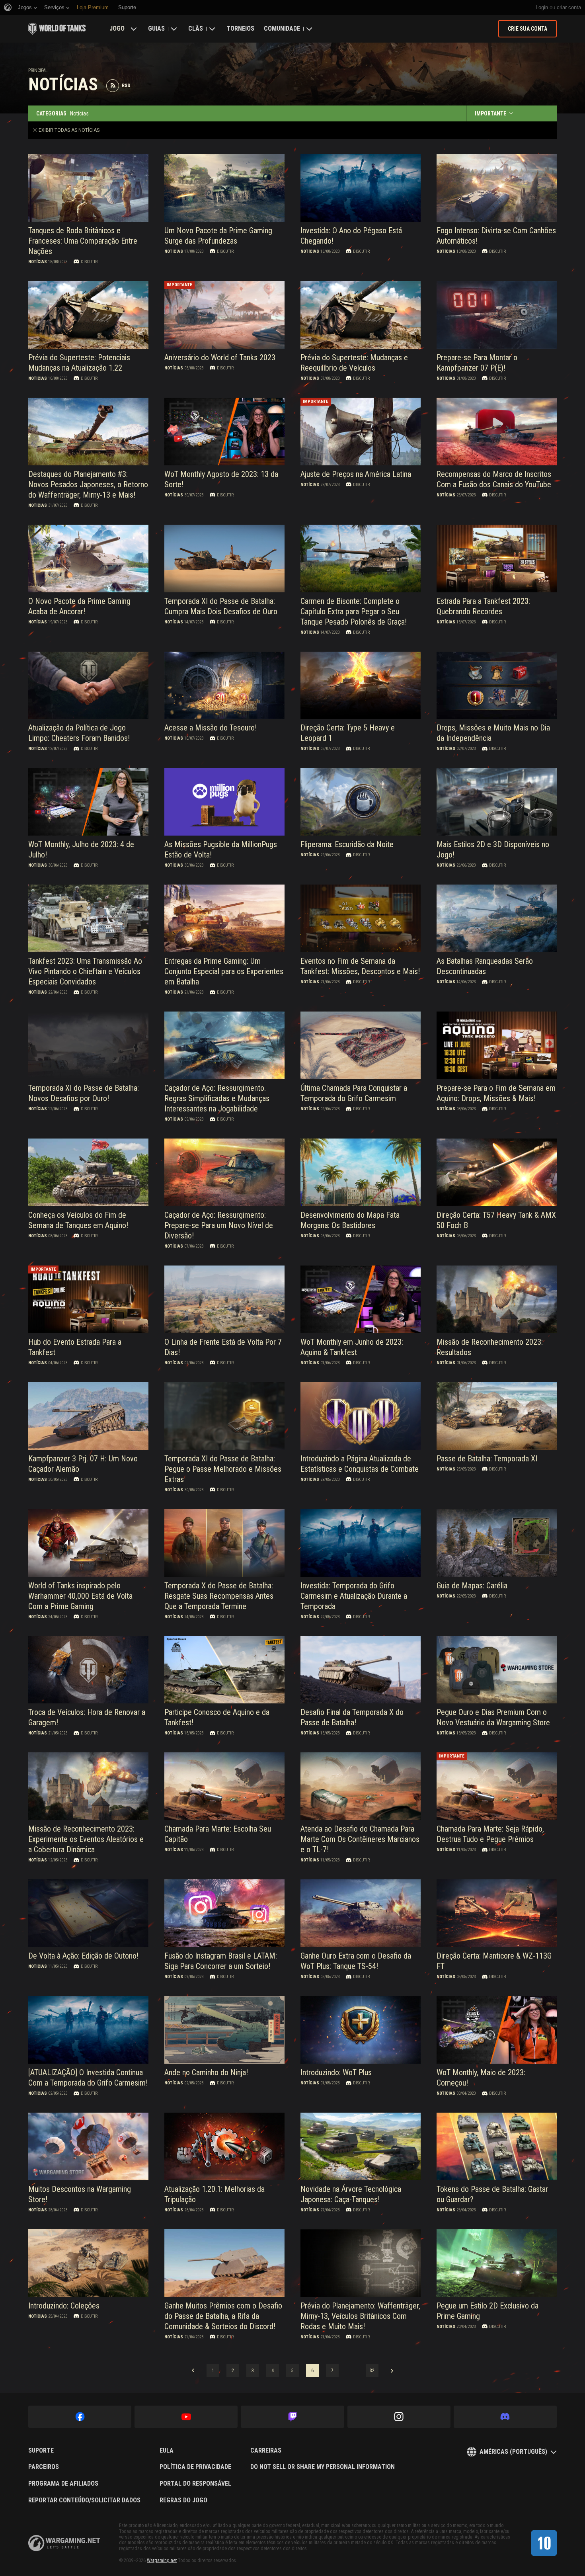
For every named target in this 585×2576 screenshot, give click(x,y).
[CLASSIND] (544, 2543)
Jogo (117, 28)
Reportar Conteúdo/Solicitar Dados (84, 2500)
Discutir (89, 262)
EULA (167, 2451)
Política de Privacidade (195, 2467)
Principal (38, 70)
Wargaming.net (162, 2560)
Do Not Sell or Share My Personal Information (323, 2467)
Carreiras (266, 2451)
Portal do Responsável (195, 2484)
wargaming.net (64, 2543)
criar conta (569, 7)
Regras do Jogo (183, 2500)
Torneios (240, 28)
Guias (156, 28)
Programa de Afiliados (63, 2484)
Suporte (41, 2451)
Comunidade (282, 28)
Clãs (196, 28)
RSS (126, 86)
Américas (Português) (513, 2452)
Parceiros (44, 2467)
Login (542, 7)
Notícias (38, 262)
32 (372, 2371)
